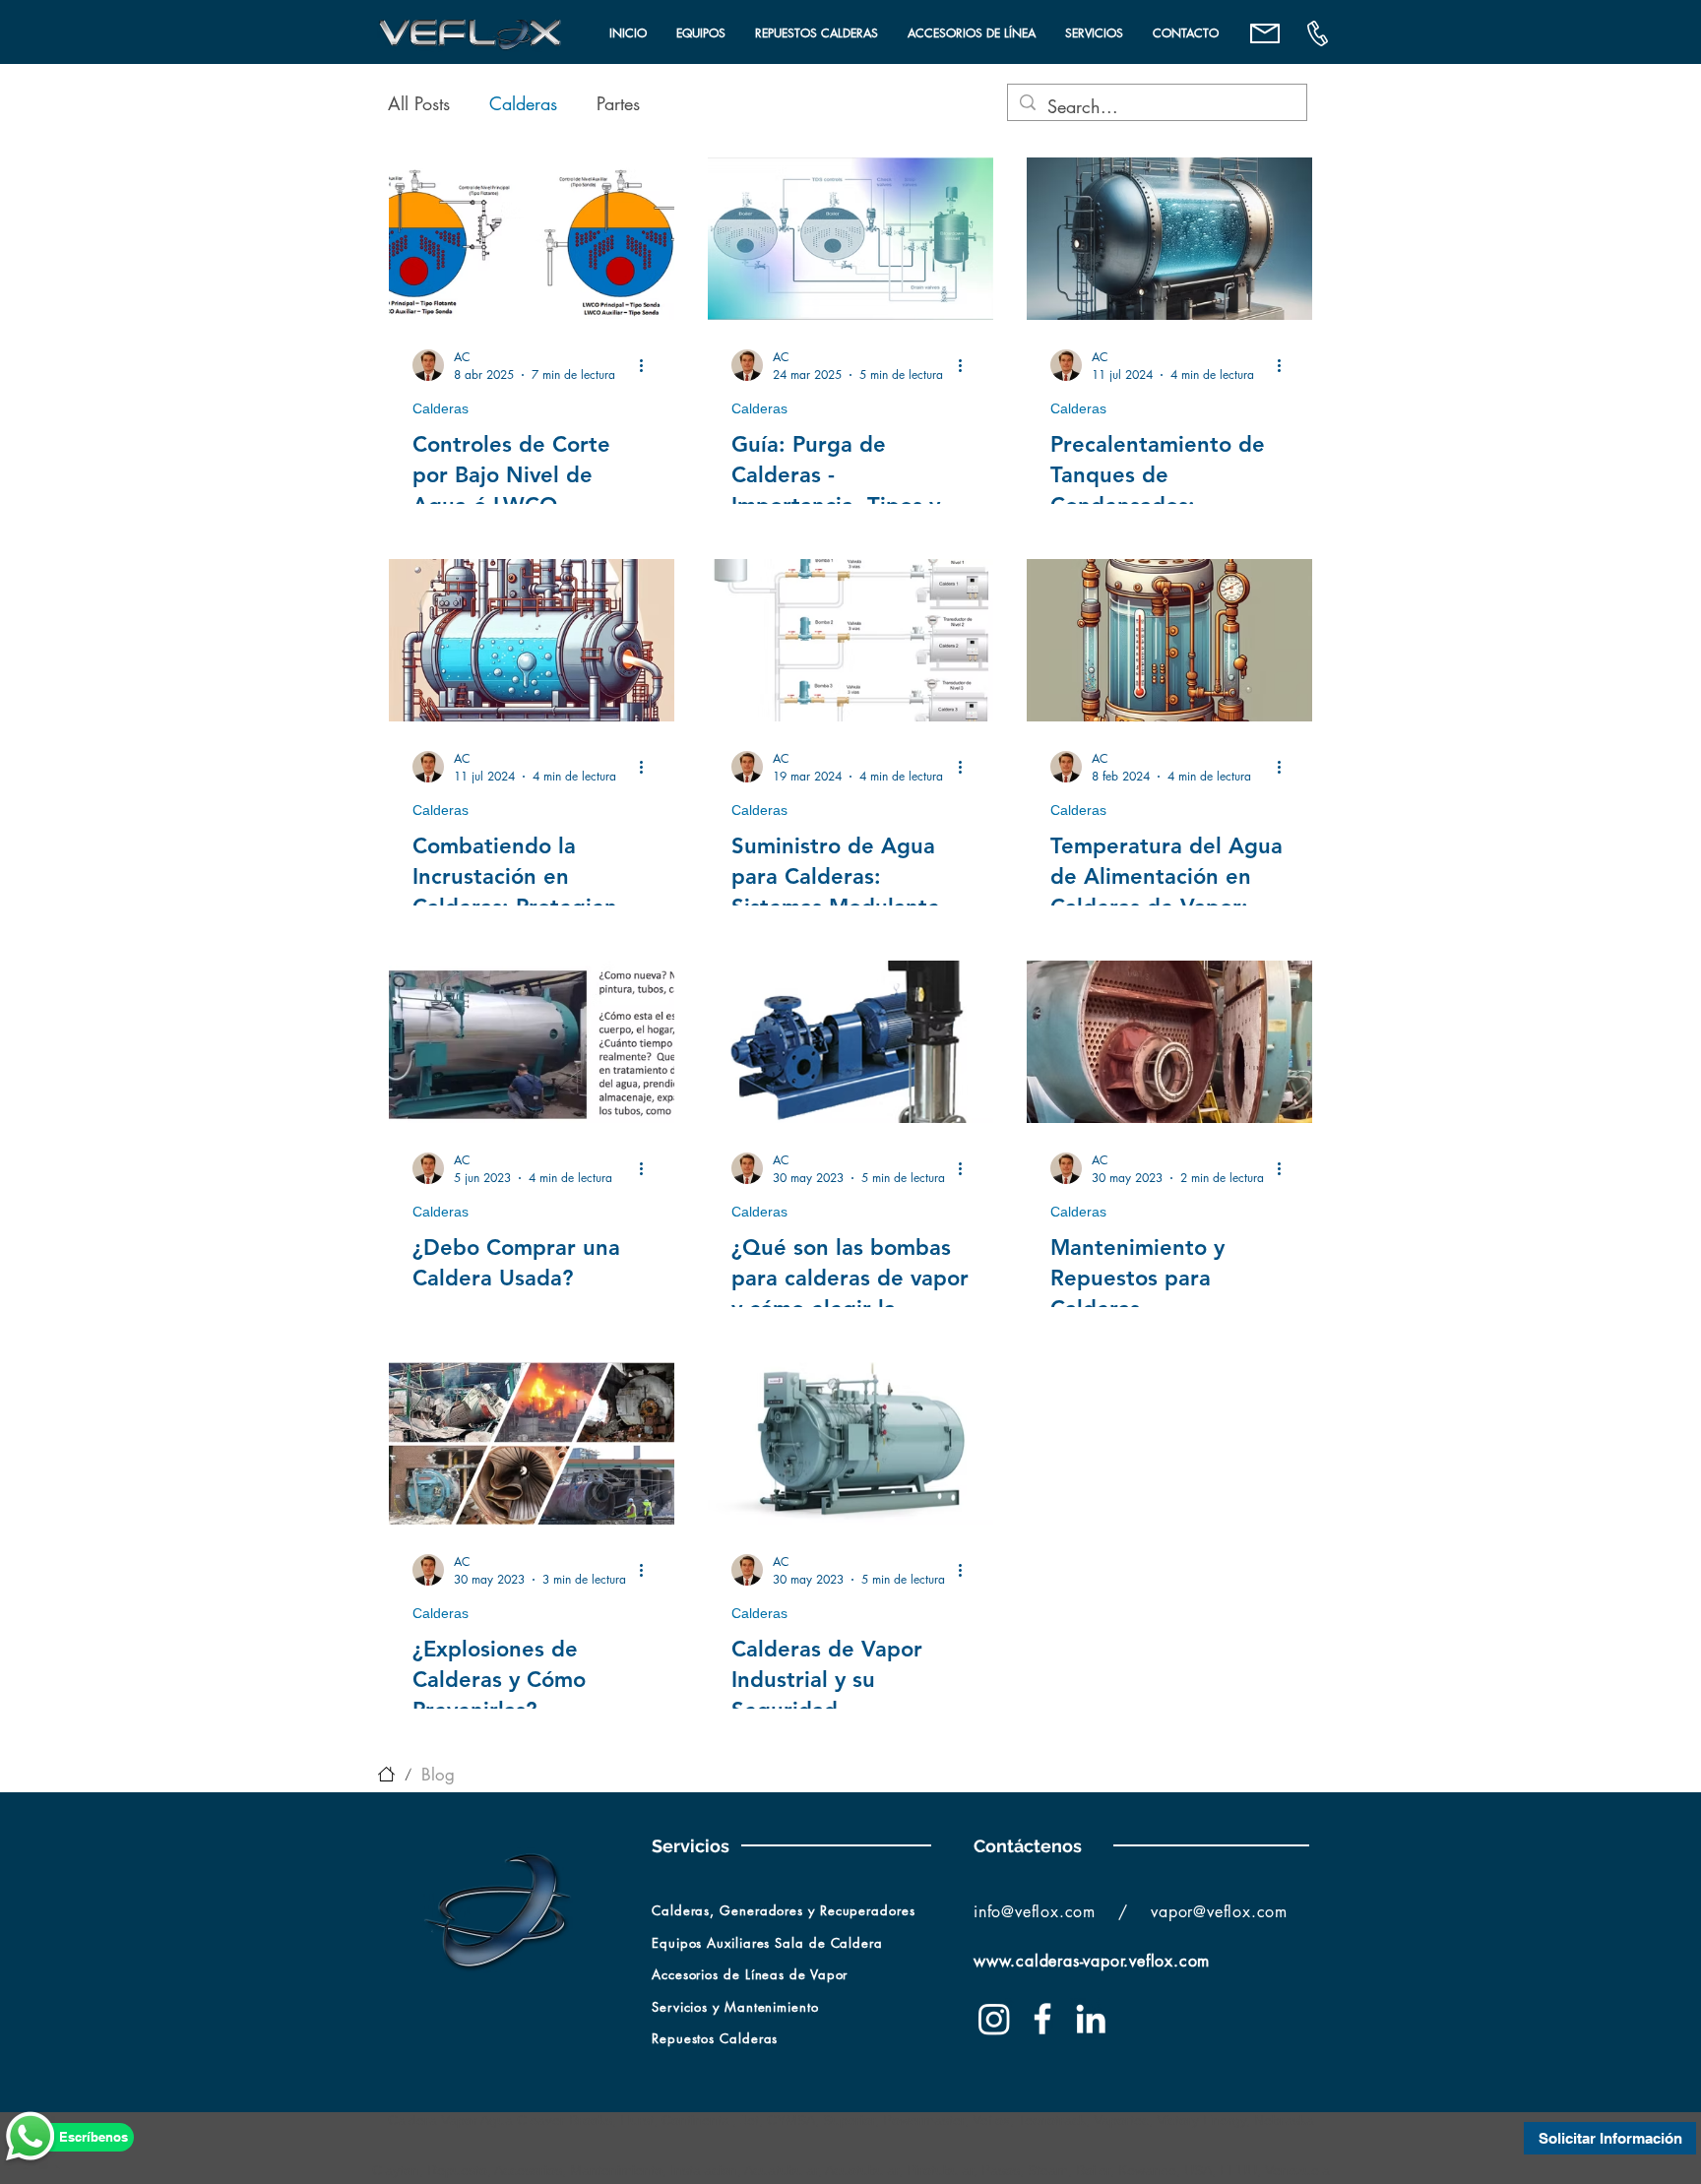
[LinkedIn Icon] (1091, 2019)
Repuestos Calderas (715, 2038)
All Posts (419, 103)
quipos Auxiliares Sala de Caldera (771, 1943)
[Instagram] (994, 2019)
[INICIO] (386, 1774)
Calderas (523, 103)
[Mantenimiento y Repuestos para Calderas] (1169, 1042)
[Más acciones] (648, 365)
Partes (618, 103)
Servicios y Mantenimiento (735, 2007)
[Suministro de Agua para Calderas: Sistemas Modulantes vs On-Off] (850, 640)
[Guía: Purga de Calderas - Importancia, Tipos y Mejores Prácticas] (850, 239)
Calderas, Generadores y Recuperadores (786, 1910)
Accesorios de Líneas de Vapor (750, 1974)
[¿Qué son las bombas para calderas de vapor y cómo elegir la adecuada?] (850, 1042)
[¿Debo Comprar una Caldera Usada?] (532, 1042)
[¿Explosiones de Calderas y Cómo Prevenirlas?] (532, 1443)
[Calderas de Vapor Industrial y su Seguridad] (850, 1443)
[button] (701, 33)
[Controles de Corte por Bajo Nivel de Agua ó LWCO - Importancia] (532, 239)
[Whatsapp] (31, 2139)
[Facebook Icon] (1042, 2019)
